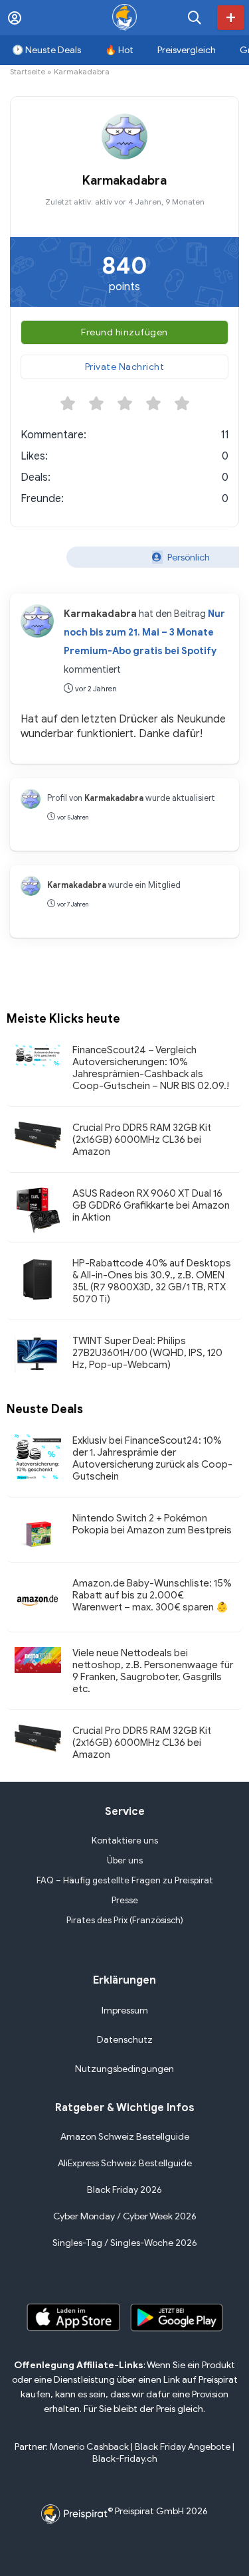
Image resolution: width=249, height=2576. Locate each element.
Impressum (125, 2011)
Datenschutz (125, 2040)
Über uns (125, 1860)
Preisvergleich (187, 50)
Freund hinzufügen (124, 332)
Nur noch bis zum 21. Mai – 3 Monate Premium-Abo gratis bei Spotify (144, 632)
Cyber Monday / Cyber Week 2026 (125, 2216)
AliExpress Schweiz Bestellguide (125, 2163)
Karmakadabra (100, 614)
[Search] (195, 18)
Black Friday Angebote (183, 2447)
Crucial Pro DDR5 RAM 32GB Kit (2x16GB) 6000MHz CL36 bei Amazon (142, 1140)
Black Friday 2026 (124, 2190)
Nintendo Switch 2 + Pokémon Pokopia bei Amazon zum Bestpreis (152, 1524)
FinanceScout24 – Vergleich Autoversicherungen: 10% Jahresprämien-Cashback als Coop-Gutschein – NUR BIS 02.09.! (151, 1068)
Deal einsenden (231, 18)
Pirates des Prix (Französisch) (125, 1920)
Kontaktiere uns (125, 1841)
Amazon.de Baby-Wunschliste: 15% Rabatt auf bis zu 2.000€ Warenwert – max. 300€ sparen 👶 (152, 1595)
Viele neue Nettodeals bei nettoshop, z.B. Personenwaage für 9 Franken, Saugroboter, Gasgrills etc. (153, 1671)
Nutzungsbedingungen (124, 2069)
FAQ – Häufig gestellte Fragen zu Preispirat (125, 1880)
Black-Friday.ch (125, 2459)
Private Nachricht (125, 367)
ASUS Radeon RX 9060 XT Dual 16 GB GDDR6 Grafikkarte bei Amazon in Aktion (151, 1205)
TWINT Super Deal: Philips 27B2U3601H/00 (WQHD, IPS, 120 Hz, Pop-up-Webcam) (147, 1353)
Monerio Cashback (89, 2447)
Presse (125, 1900)
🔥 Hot (119, 50)
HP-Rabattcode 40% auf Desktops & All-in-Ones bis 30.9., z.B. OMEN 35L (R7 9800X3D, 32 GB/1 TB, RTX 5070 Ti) (152, 1281)
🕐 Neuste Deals (46, 50)
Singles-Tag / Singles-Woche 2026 (125, 2243)
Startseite (28, 71)
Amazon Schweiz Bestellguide (125, 2137)
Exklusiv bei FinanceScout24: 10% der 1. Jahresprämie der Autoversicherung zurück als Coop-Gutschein (152, 1458)
